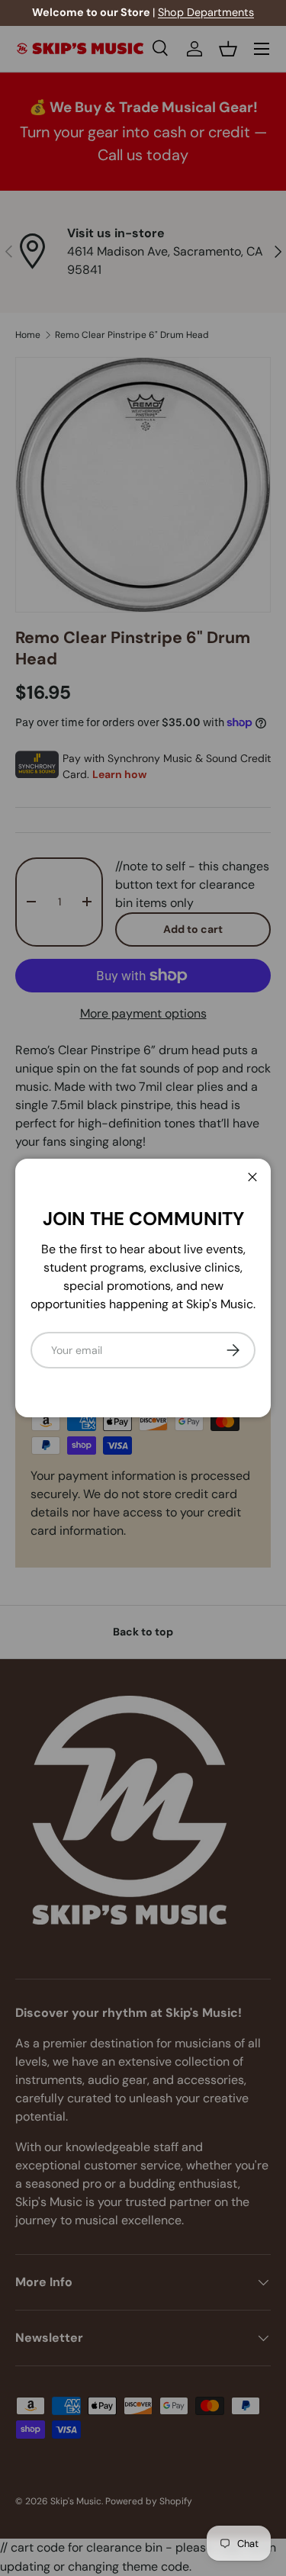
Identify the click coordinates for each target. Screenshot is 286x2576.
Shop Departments (206, 12)
